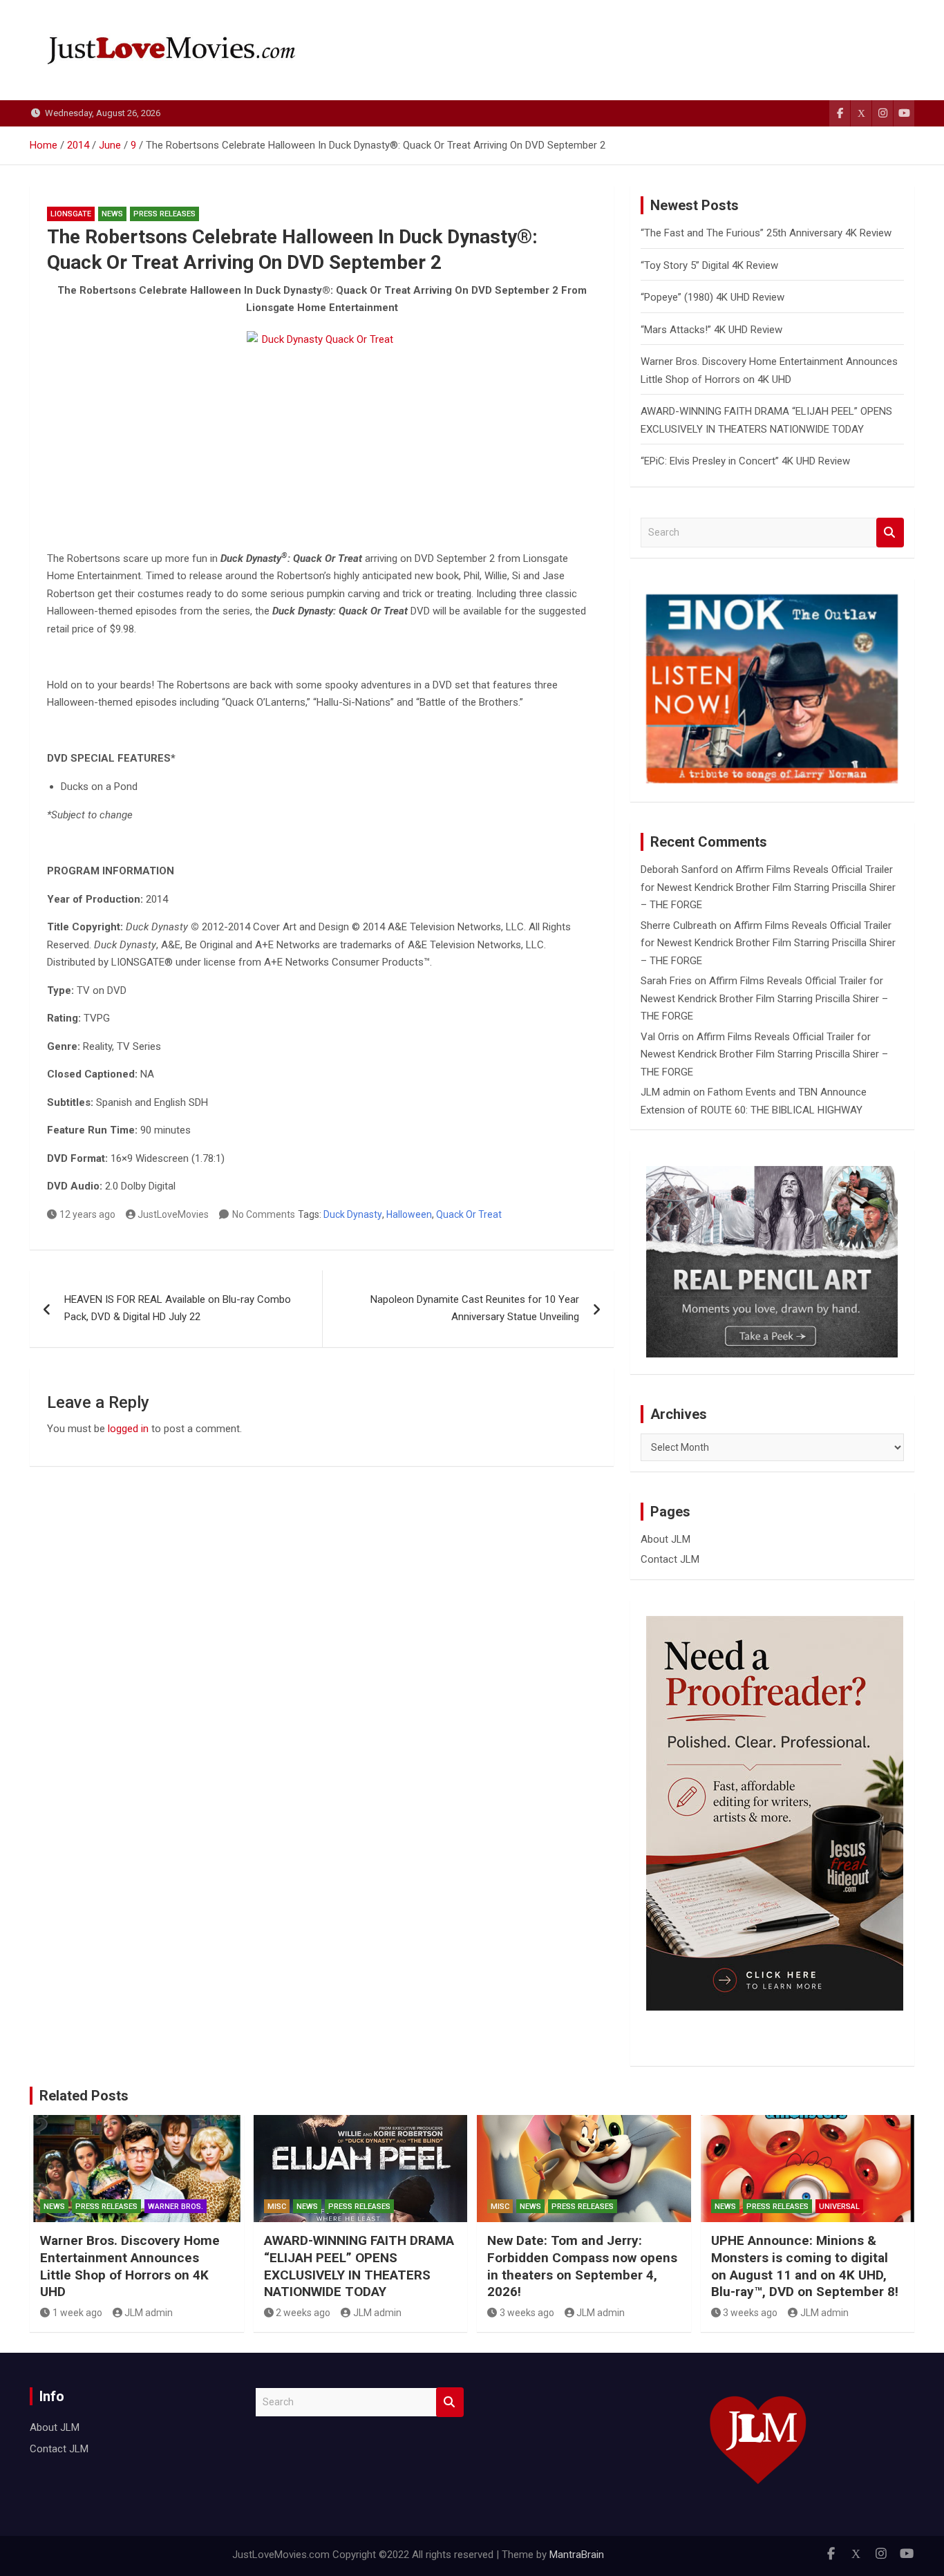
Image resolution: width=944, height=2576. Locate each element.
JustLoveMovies (173, 1214)
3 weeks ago (527, 2313)
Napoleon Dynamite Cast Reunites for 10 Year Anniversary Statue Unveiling (475, 1308)
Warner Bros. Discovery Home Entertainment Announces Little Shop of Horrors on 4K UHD (130, 2266)
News (112, 214)
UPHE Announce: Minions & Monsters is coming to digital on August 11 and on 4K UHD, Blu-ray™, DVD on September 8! (805, 2266)
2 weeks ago (303, 2313)
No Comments (264, 1214)
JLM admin (665, 1092)
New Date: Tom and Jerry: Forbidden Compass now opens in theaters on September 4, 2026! (582, 2266)
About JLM (665, 1539)
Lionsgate (71, 214)
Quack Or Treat (469, 1214)
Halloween (409, 1214)
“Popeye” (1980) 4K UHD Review (712, 297)
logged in (128, 1429)
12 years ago (87, 1214)
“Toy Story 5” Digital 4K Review (709, 265)
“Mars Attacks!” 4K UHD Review (711, 330)
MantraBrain (577, 2555)
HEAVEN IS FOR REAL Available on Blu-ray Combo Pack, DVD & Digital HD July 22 (178, 1308)
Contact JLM (670, 1559)
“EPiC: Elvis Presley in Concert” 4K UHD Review (745, 461)
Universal (839, 2207)
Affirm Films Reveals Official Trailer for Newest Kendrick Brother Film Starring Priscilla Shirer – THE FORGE (768, 887)
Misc (277, 2207)
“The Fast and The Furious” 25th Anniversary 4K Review (766, 233)
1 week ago (77, 2313)
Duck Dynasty (353, 1214)
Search (890, 533)
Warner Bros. (176, 2207)
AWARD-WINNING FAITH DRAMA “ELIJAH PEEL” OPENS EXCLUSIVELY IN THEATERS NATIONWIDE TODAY (359, 2266)
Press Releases (164, 214)
